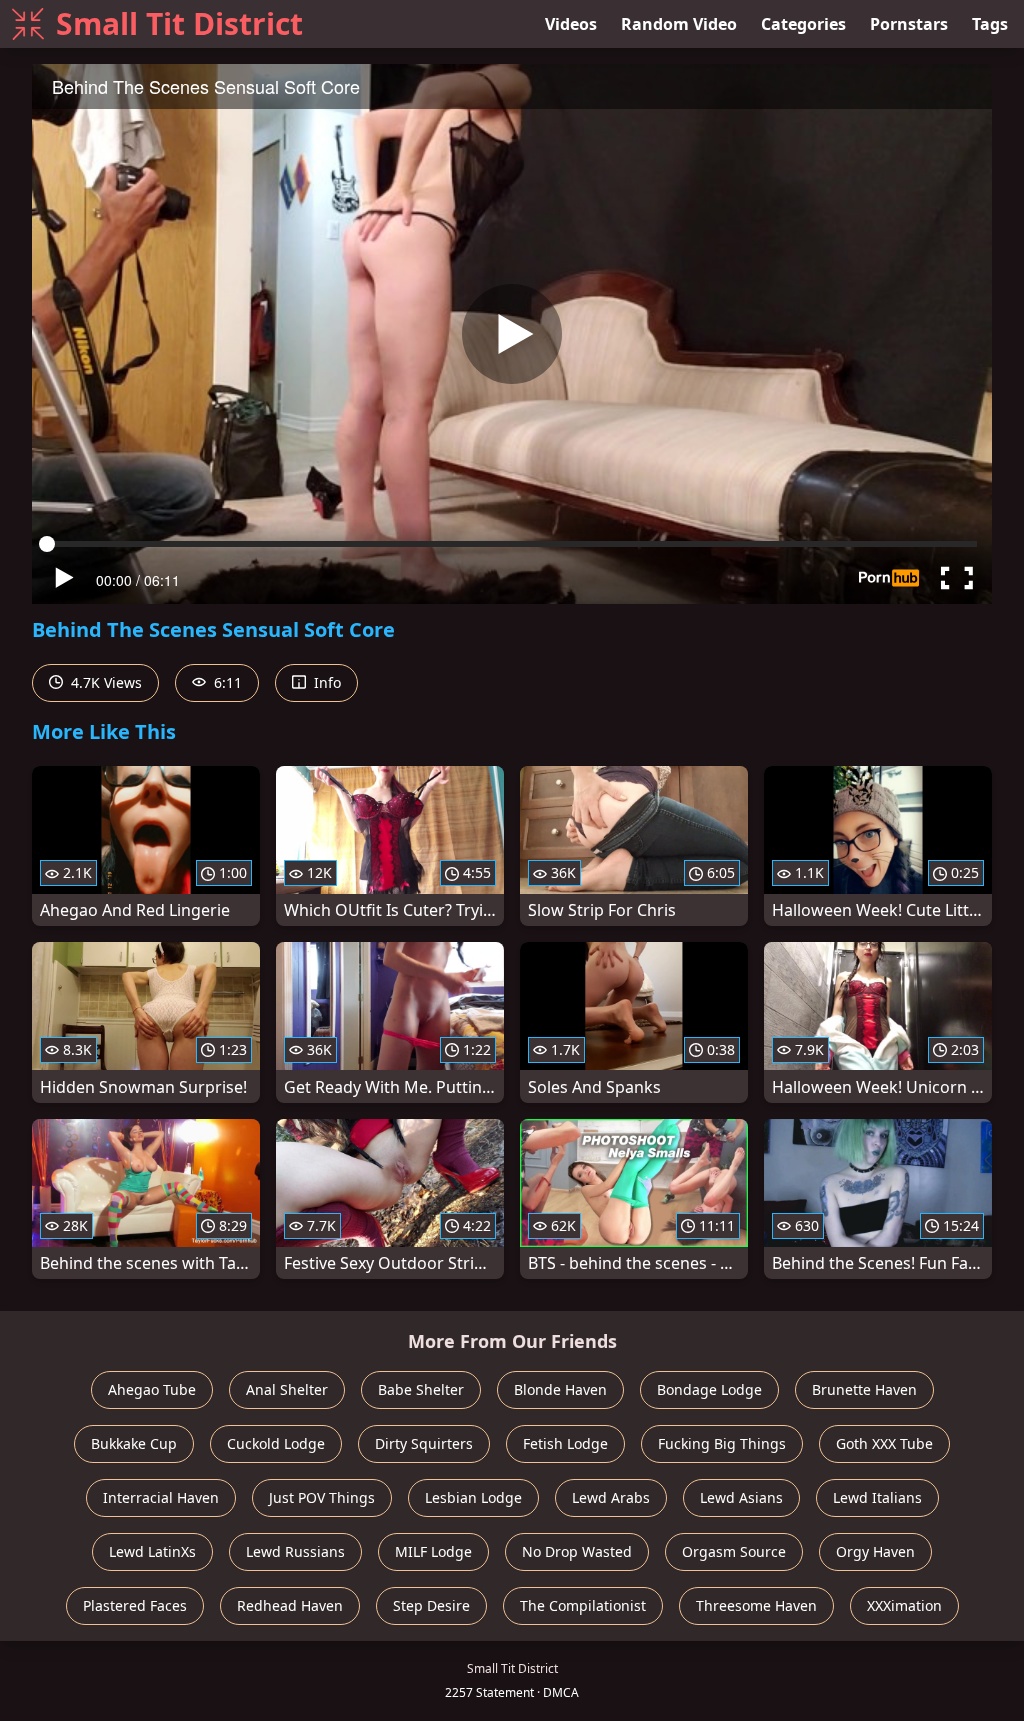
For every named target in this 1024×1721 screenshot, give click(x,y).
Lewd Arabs (611, 1497)
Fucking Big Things (722, 1443)
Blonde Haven (560, 1389)
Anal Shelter (287, 1389)
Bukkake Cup (134, 1443)
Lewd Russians (295, 1551)
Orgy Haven (875, 1551)
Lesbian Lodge (473, 1497)
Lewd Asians (741, 1497)
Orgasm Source (734, 1551)
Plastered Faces (135, 1605)
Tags (990, 24)
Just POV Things (322, 1497)
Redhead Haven (290, 1605)
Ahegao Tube (152, 1389)
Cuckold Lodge (276, 1443)
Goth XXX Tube (884, 1443)
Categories (803, 24)
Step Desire (431, 1605)
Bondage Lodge (709, 1389)
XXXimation (904, 1605)
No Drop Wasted (577, 1551)
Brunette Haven (864, 1389)
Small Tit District (179, 23)
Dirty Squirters (424, 1443)
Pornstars (909, 24)
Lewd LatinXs (152, 1551)
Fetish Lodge (565, 1443)
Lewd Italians (877, 1497)
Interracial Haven (161, 1497)
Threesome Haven (756, 1605)
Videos (571, 24)
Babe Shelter (421, 1389)
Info (325, 682)
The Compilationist (583, 1605)
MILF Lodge (433, 1551)
